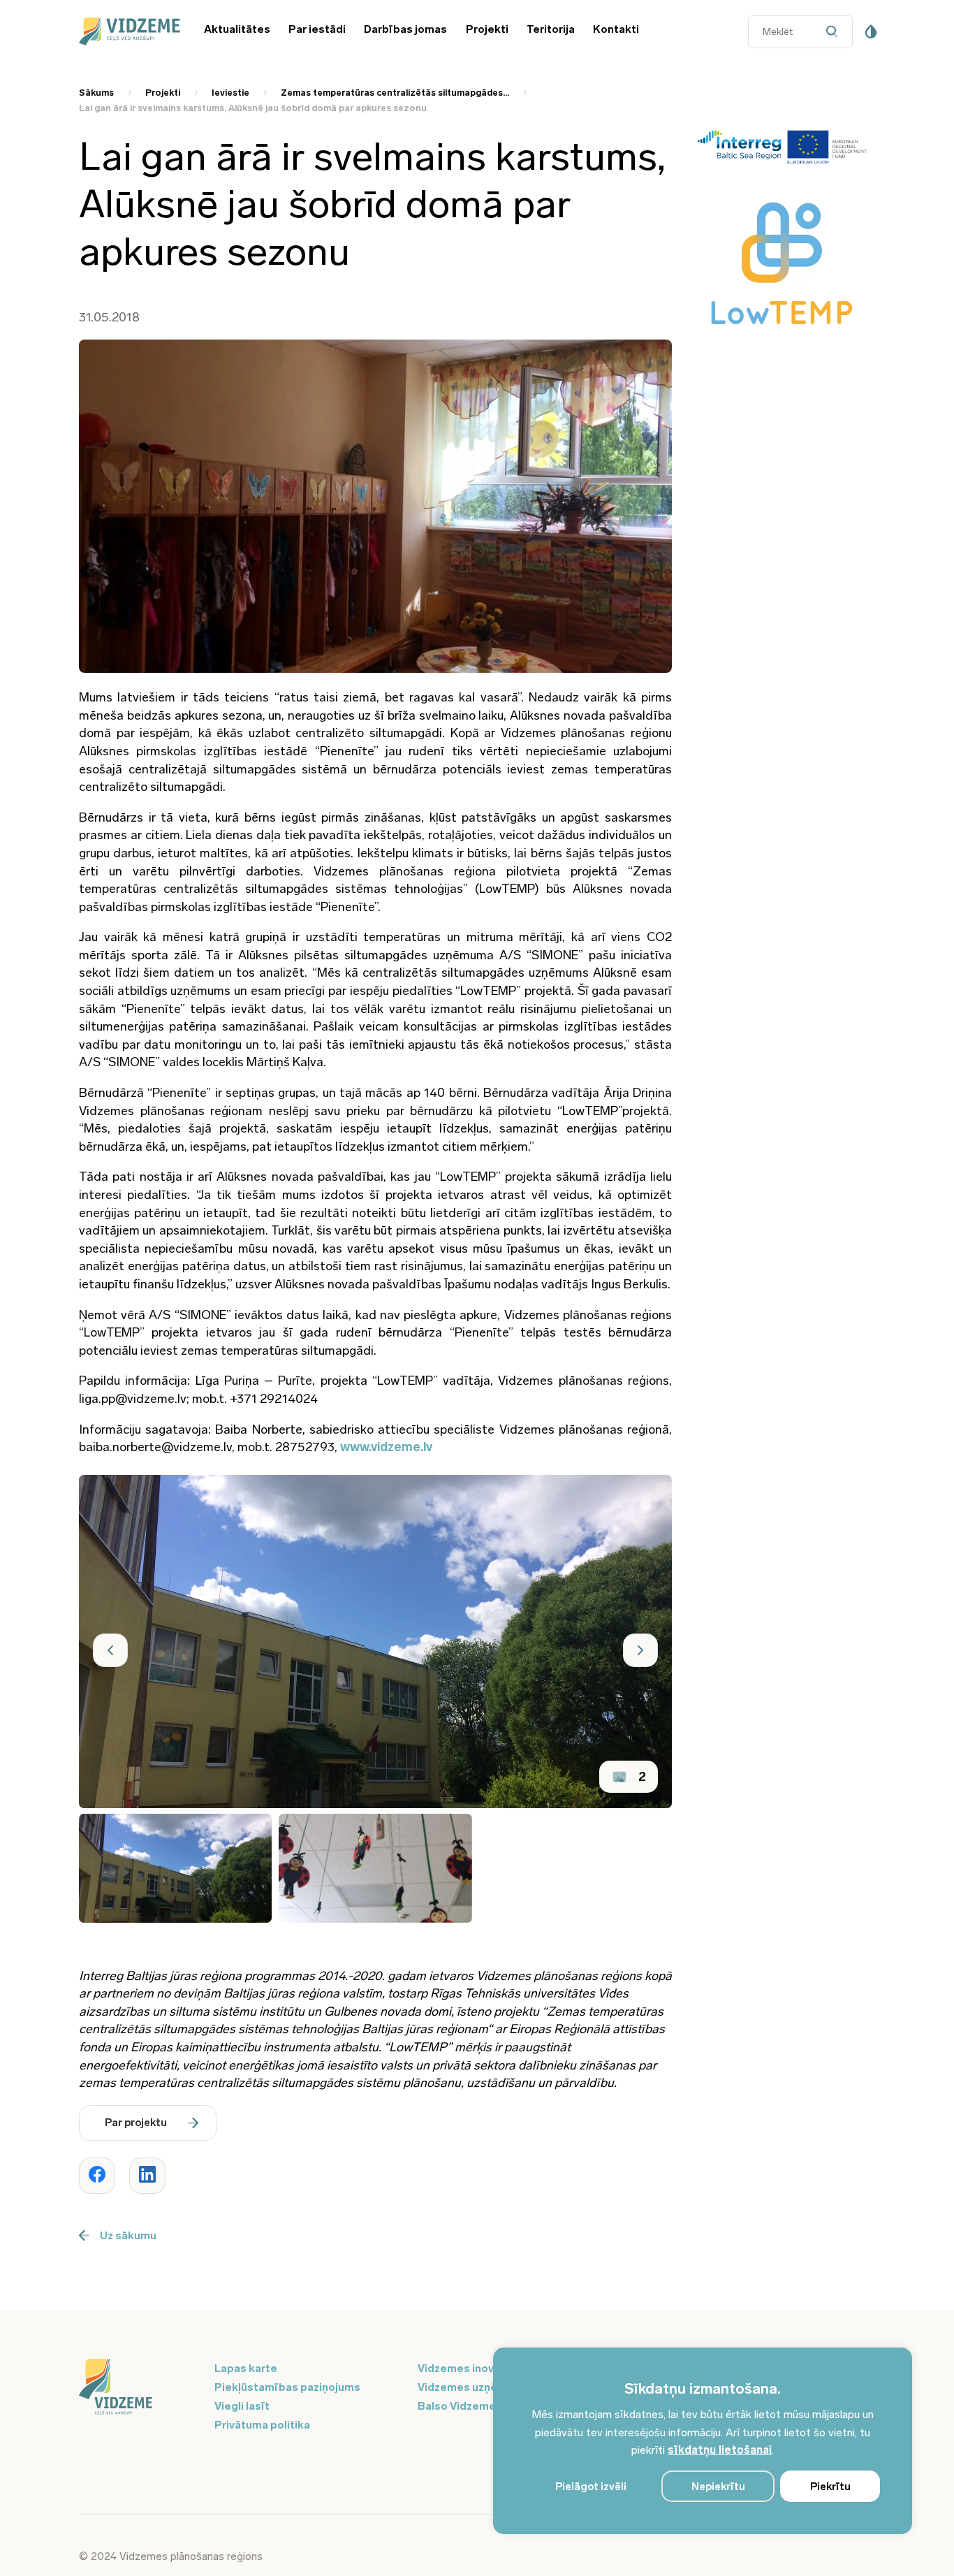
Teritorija (551, 29)
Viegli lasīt (242, 2406)
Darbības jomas (405, 29)
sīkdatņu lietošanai (720, 2450)
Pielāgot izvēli (591, 2487)
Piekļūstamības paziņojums (287, 2387)
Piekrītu (830, 2487)
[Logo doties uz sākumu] (138, 2388)
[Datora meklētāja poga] (836, 32)
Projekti (487, 29)
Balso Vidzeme (457, 2406)
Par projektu (136, 2123)
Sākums (96, 93)
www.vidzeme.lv (386, 1447)
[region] (703, 2441)
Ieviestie (230, 93)
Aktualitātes (237, 29)
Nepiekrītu (718, 2487)
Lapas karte (246, 2368)
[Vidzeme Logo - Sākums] (127, 31)
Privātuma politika (262, 2425)
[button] (110, 1650)
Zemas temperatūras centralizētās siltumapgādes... (395, 93)
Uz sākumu (128, 2235)
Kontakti (616, 29)
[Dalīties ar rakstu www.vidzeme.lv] (97, 2176)
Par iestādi (317, 29)
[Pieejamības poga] (871, 31)
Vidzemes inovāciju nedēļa (487, 2368)
